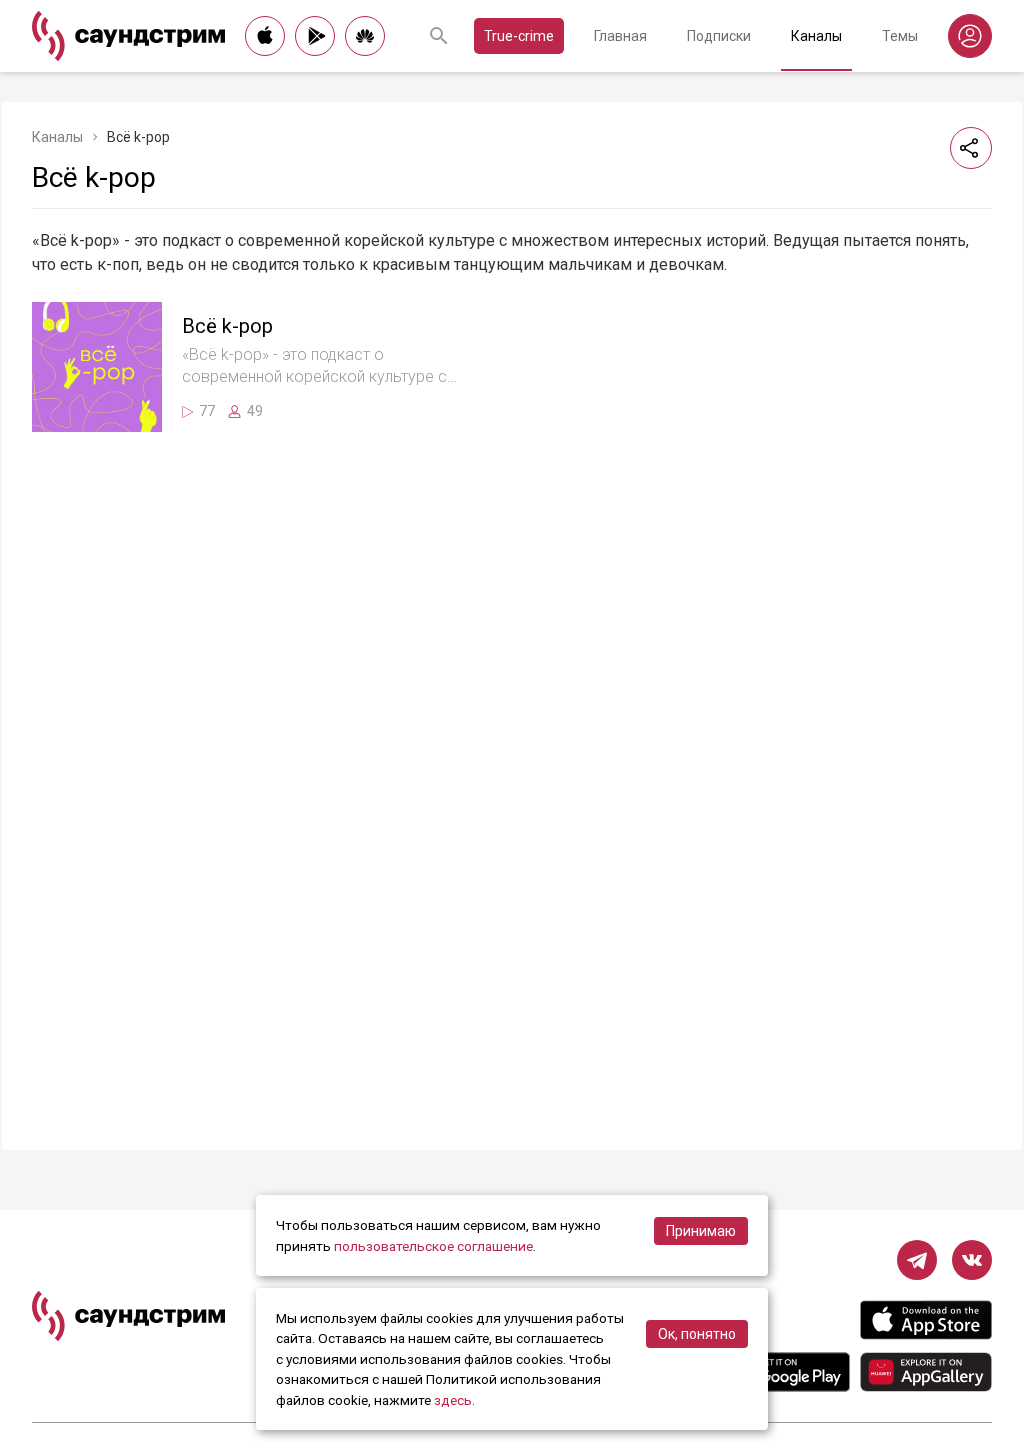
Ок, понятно (697, 1334)
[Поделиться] (971, 148)
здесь (453, 1400)
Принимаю (701, 1231)
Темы (900, 36)
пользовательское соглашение (433, 1246)
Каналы (816, 36)
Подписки (719, 36)
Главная (620, 36)
